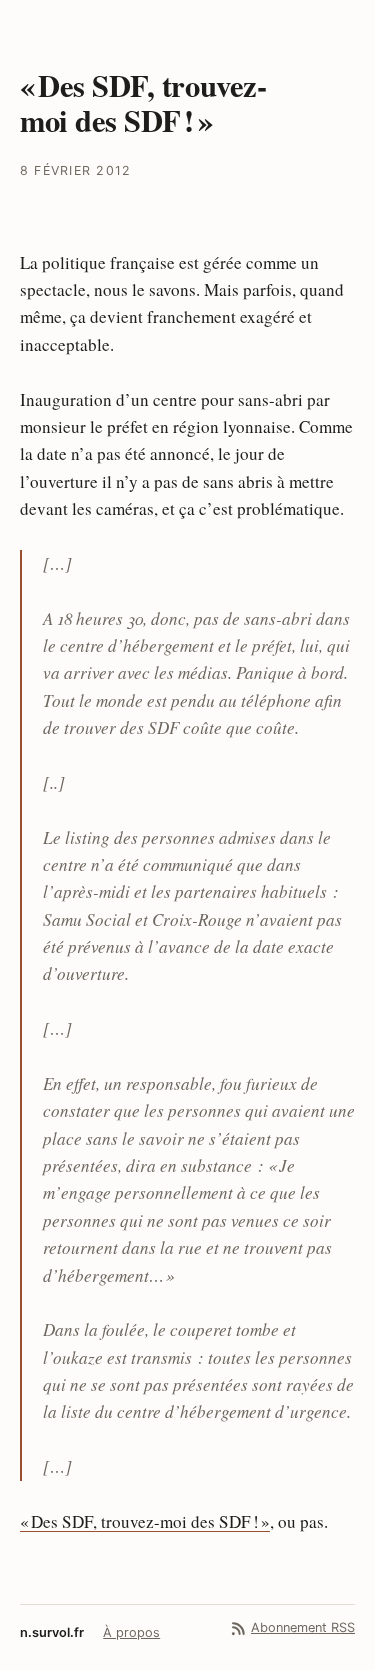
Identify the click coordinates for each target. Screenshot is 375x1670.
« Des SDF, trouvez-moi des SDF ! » (145, 1521)
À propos (131, 1632)
